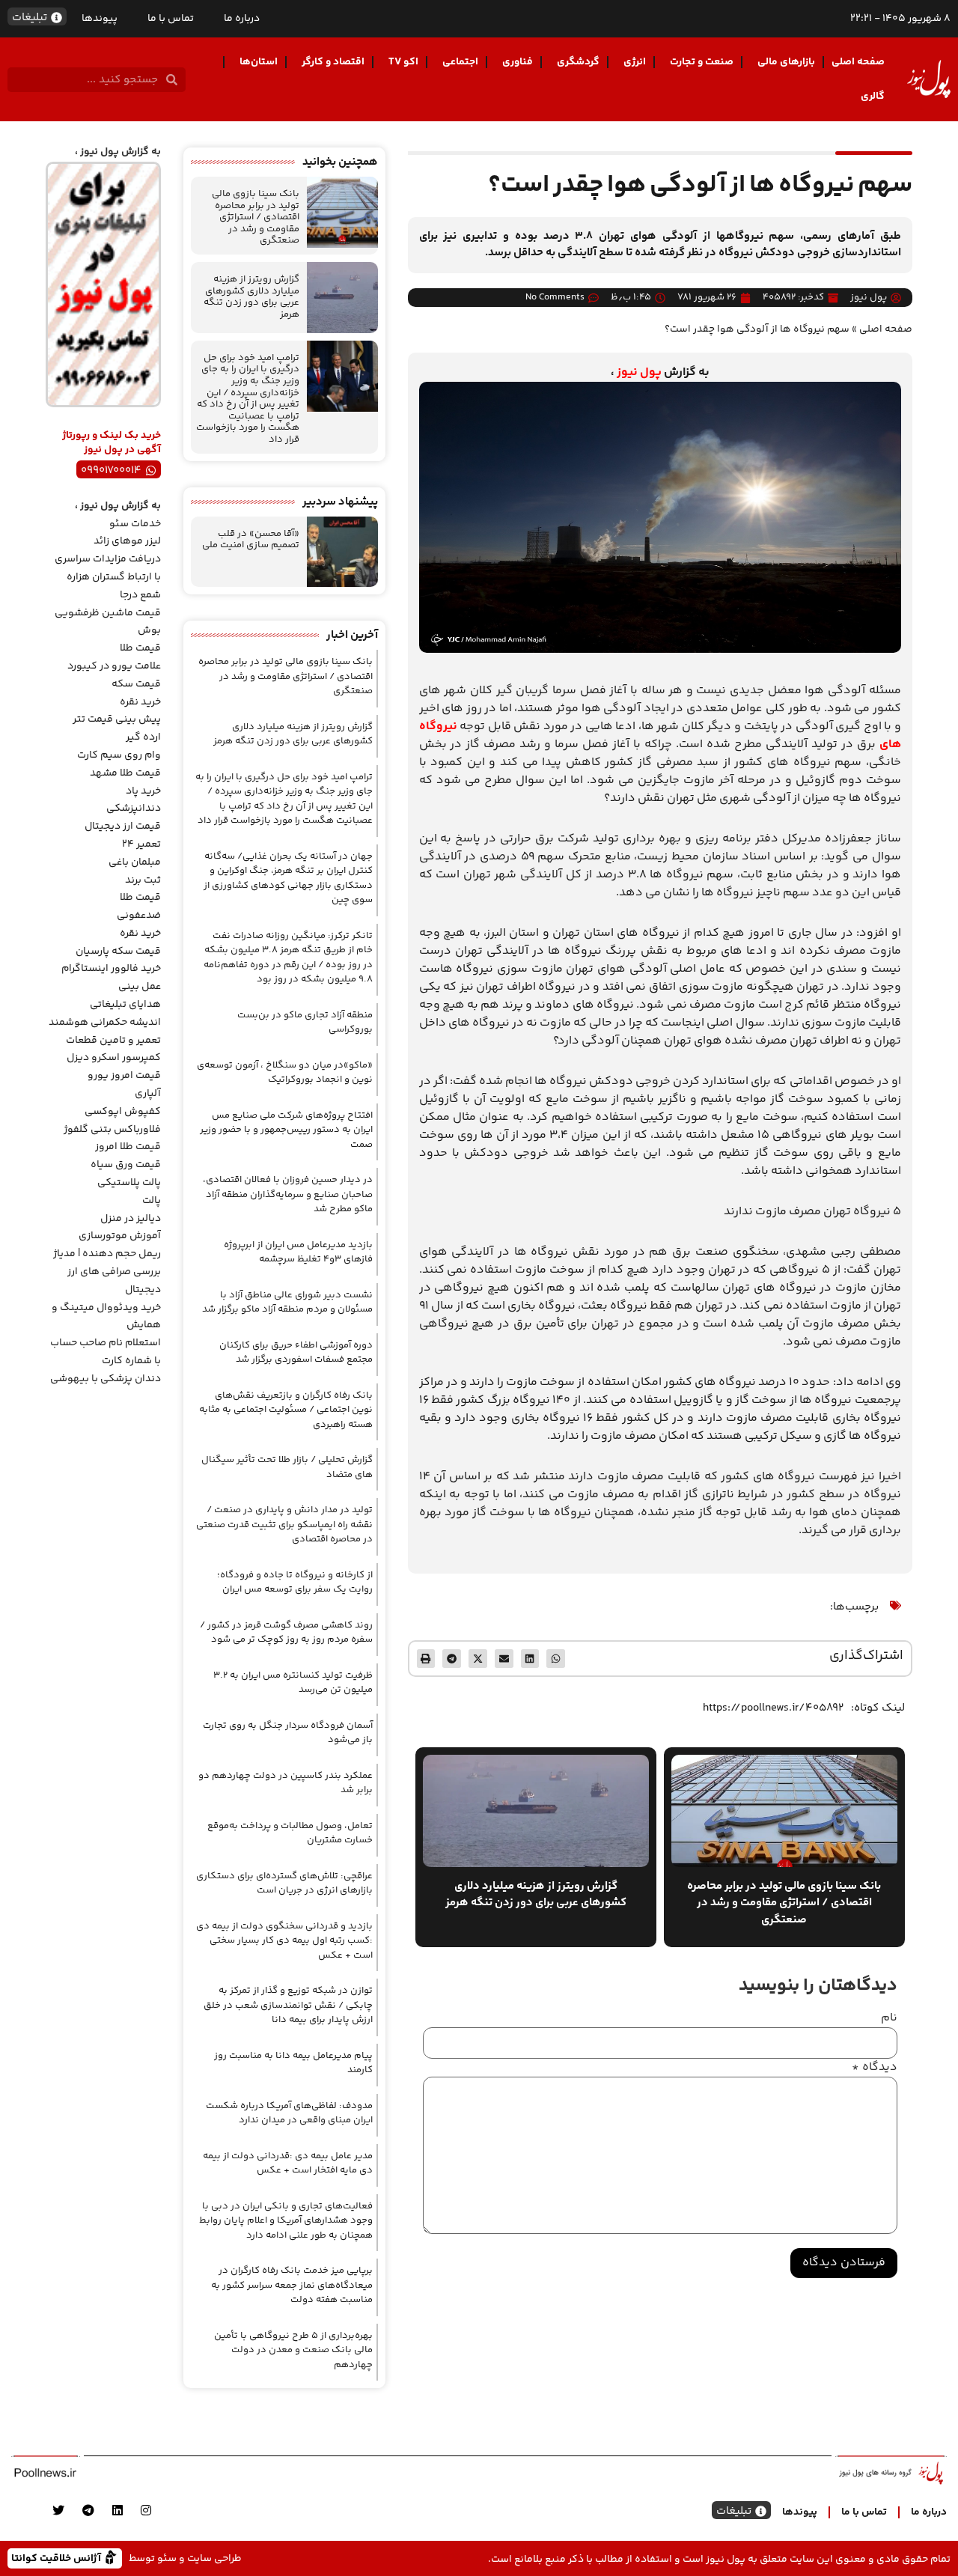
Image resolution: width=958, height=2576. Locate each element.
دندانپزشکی (134, 809)
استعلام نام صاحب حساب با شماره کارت (106, 1352)
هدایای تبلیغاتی (125, 1005)
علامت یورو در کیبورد (114, 666)
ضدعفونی (139, 916)
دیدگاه (875, 2068)
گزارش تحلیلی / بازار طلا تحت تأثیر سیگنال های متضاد (287, 1467)
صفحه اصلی (858, 62)
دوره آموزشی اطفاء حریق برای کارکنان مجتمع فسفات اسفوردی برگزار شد (296, 1353)
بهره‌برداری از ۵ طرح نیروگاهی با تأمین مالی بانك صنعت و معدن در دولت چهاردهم (293, 2350)
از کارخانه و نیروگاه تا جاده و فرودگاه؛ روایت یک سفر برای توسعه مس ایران (295, 1583)
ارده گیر (143, 737)
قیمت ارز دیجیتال (123, 826)
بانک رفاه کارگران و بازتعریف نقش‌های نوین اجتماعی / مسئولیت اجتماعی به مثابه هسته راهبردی (286, 1410)
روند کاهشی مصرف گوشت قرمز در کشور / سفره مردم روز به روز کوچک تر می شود (286, 1633)
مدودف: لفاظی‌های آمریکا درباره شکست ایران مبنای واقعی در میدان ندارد (289, 2113)
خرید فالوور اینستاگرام (111, 969)
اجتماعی (460, 62)
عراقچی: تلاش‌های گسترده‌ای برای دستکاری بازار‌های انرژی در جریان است (284, 1884)
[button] (556, 1659)
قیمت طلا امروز (128, 1147)
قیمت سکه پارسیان (118, 951)
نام (889, 2018)
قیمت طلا (140, 648)
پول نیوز (639, 372)
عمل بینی (140, 987)
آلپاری (148, 1094)
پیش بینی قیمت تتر (117, 719)
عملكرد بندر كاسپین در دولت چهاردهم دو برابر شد (286, 1783)
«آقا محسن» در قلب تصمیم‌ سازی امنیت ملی (251, 540)
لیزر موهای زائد (127, 541)
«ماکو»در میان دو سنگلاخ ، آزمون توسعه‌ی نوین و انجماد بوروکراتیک (285, 1073)
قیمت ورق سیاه (126, 1165)
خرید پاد (143, 791)
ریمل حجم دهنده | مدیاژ (107, 1254)
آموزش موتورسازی (120, 1236)
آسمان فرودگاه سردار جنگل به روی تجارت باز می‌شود (288, 1733)
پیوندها (100, 19)
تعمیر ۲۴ (141, 844)
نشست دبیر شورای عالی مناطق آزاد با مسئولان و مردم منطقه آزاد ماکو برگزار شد (287, 1303)
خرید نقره (140, 702)
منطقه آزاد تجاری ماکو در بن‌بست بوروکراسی (305, 1023)
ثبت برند (143, 880)
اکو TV (403, 62)
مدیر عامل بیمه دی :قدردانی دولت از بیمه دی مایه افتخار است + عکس (288, 2164)
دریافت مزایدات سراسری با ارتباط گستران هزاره (108, 568)
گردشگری (578, 62)
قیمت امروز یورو (124, 1076)
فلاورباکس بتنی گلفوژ (112, 1130)
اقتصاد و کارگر (333, 62)
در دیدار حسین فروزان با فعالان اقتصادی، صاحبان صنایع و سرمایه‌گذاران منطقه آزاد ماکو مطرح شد (288, 1194)
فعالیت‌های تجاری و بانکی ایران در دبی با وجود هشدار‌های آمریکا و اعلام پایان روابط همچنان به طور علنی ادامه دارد (286, 2221)
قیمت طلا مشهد (125, 773)
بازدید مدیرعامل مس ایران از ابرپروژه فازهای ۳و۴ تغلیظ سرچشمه (298, 1252)
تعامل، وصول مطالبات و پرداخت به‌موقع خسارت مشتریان (290, 1833)
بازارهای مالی (786, 62)
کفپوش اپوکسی (123, 1112)
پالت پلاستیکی (129, 1183)
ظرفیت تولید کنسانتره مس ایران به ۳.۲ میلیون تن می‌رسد (293, 1683)
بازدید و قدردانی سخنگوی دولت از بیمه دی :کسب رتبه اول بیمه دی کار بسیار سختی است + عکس (284, 1941)
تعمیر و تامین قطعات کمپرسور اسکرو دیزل (113, 1050)
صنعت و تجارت (702, 62)
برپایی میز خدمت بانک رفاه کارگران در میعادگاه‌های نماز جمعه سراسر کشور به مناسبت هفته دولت (292, 2285)
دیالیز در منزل (131, 1219)
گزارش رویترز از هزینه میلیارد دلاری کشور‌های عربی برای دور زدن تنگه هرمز (251, 297)
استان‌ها (259, 62)
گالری (873, 97)
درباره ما (242, 19)
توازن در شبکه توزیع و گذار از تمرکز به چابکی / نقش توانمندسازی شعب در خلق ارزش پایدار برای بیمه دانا (288, 2005)
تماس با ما (171, 19)
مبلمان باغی (135, 862)
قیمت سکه (136, 684)
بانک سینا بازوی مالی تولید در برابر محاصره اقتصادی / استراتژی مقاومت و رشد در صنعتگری (256, 217)
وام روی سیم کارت (119, 755)
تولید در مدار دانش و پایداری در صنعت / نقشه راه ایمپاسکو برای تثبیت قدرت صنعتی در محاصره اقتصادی (284, 1525)
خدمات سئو (135, 524)
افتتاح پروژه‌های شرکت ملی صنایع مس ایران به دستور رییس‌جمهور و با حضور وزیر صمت (286, 1130)
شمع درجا (140, 595)
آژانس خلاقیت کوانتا (58, 2558)
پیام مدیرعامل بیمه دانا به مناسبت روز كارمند (293, 2063)
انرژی (635, 62)
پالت (152, 1201)
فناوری (518, 62)
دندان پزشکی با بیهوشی (106, 1379)
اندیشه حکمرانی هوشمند (105, 1023)
